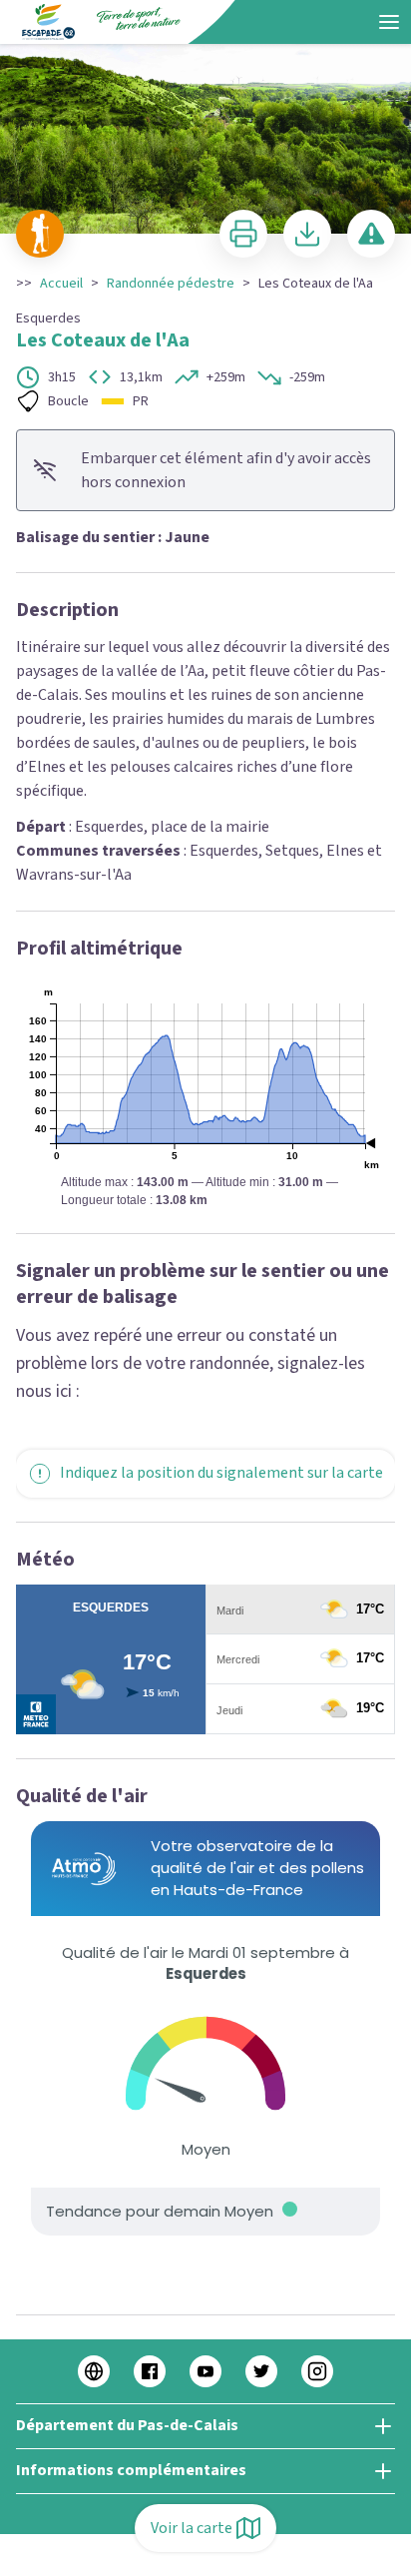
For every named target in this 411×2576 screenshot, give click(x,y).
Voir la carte (192, 2528)
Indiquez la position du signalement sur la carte (221, 1473)
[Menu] (389, 22)
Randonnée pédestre (171, 284)
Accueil (61, 284)
